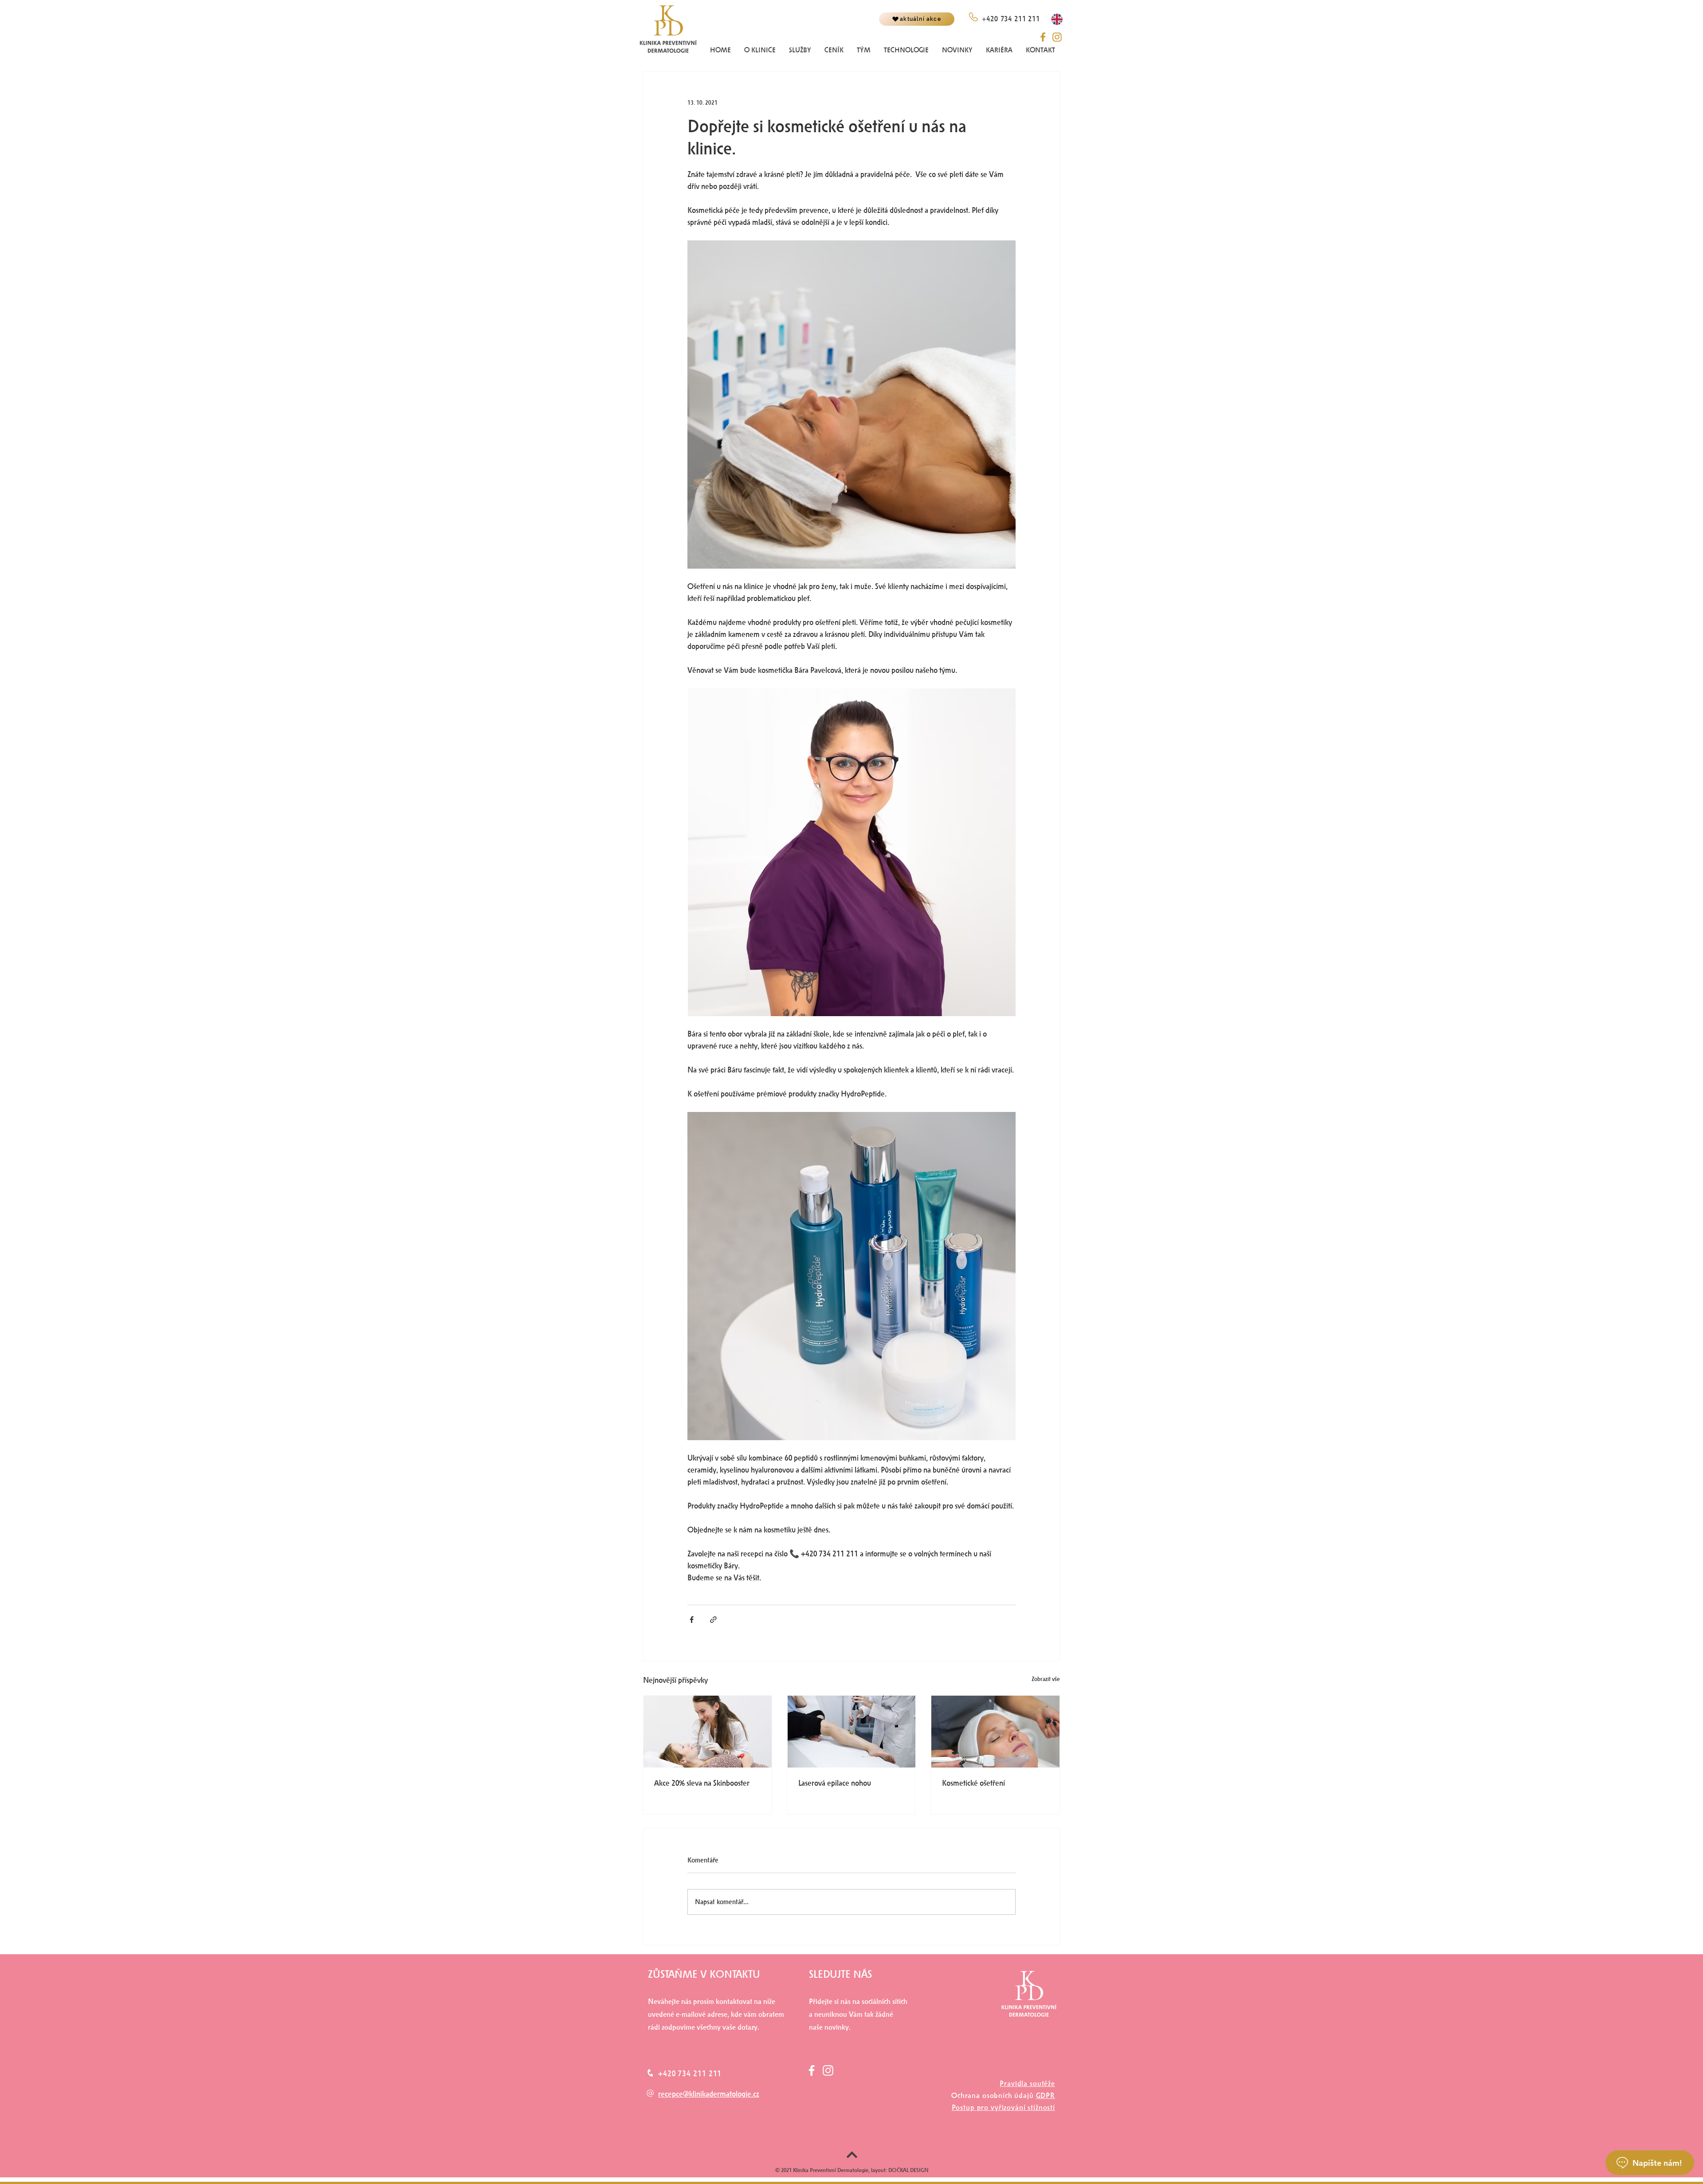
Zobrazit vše (1046, 1679)
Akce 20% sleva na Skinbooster (702, 1783)
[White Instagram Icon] (828, 2070)
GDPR (1046, 2096)
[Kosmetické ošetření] (995, 1732)
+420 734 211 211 (690, 2074)
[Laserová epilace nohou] (852, 1732)
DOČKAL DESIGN (908, 2170)
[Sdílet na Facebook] (692, 1620)
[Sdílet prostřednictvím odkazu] (713, 1620)
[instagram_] (1057, 37)
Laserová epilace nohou (835, 1783)
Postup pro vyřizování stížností (1003, 2107)
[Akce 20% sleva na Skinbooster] (708, 1732)
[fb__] (1043, 37)
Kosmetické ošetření (973, 1783)
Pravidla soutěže (1027, 2084)
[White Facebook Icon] (812, 2070)
